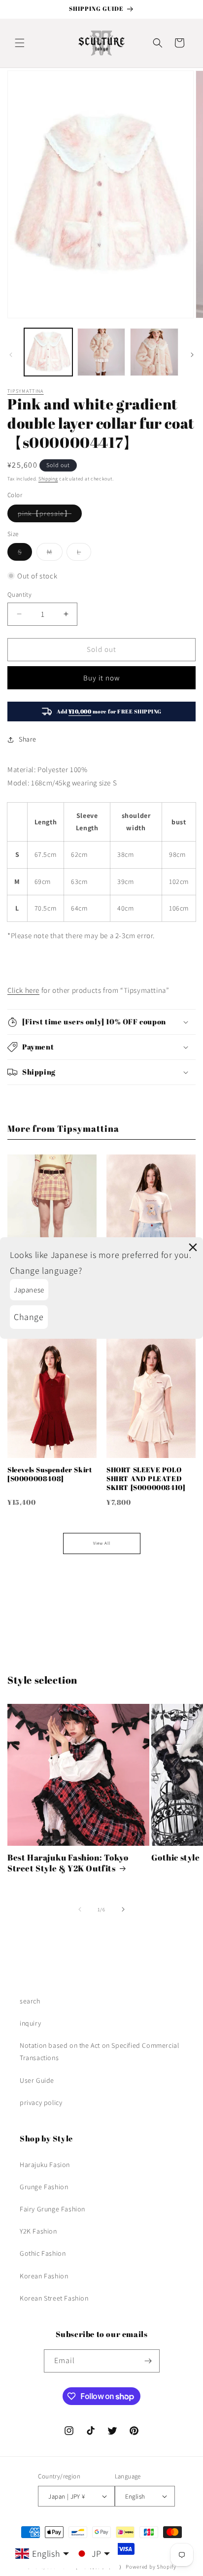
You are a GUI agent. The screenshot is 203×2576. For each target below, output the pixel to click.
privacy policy (41, 2102)
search (30, 2001)
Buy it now (101, 678)
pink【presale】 (50, 515)
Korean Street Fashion (54, 2298)
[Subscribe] (148, 2361)
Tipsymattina (26, 391)
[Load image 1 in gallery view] (48, 352)
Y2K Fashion (38, 2231)
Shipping (48, 479)
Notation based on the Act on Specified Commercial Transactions (99, 2051)
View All (102, 1543)
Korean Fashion (44, 2276)
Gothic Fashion (43, 2253)
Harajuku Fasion (45, 2165)
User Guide (37, 2080)
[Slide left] (11, 355)
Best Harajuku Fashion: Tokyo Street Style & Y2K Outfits (68, 1863)
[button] (20, 43)
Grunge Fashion (44, 2187)
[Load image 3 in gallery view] (154, 352)
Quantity (19, 594)
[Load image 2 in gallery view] (101, 352)
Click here (23, 990)
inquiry (30, 2023)
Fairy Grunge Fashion (52, 2209)
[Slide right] (192, 355)
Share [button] (28, 739)
